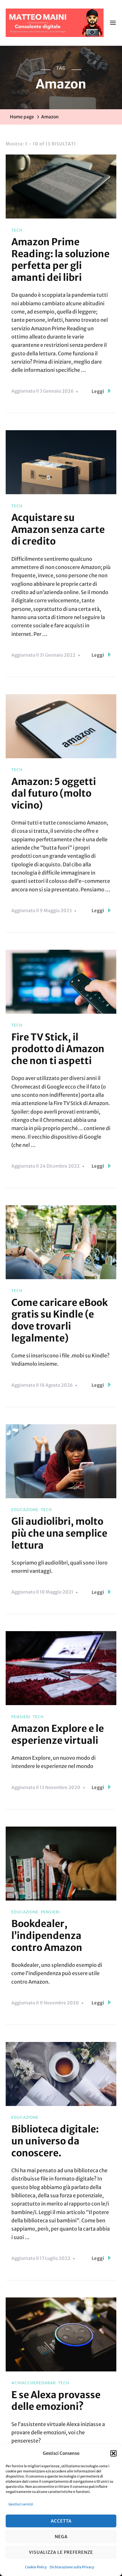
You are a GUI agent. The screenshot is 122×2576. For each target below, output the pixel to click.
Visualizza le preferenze (61, 2552)
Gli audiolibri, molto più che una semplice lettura (59, 1533)
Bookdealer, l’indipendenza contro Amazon (47, 1935)
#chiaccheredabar (34, 2383)
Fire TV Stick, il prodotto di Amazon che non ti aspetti (58, 1049)
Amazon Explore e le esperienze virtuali (58, 1734)
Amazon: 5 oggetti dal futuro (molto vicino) (54, 793)
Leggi (98, 391)
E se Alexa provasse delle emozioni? (56, 2401)
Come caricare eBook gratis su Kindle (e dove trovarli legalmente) (60, 1320)
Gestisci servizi (21, 2504)
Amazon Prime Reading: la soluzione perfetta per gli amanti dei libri (60, 260)
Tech (17, 230)
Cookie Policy (36, 2567)
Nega (61, 2537)
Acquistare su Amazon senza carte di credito (58, 529)
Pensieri (21, 1717)
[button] (113, 2453)
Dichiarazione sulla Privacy (72, 2567)
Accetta (61, 2521)
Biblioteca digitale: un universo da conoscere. (55, 2141)
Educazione (25, 1510)
